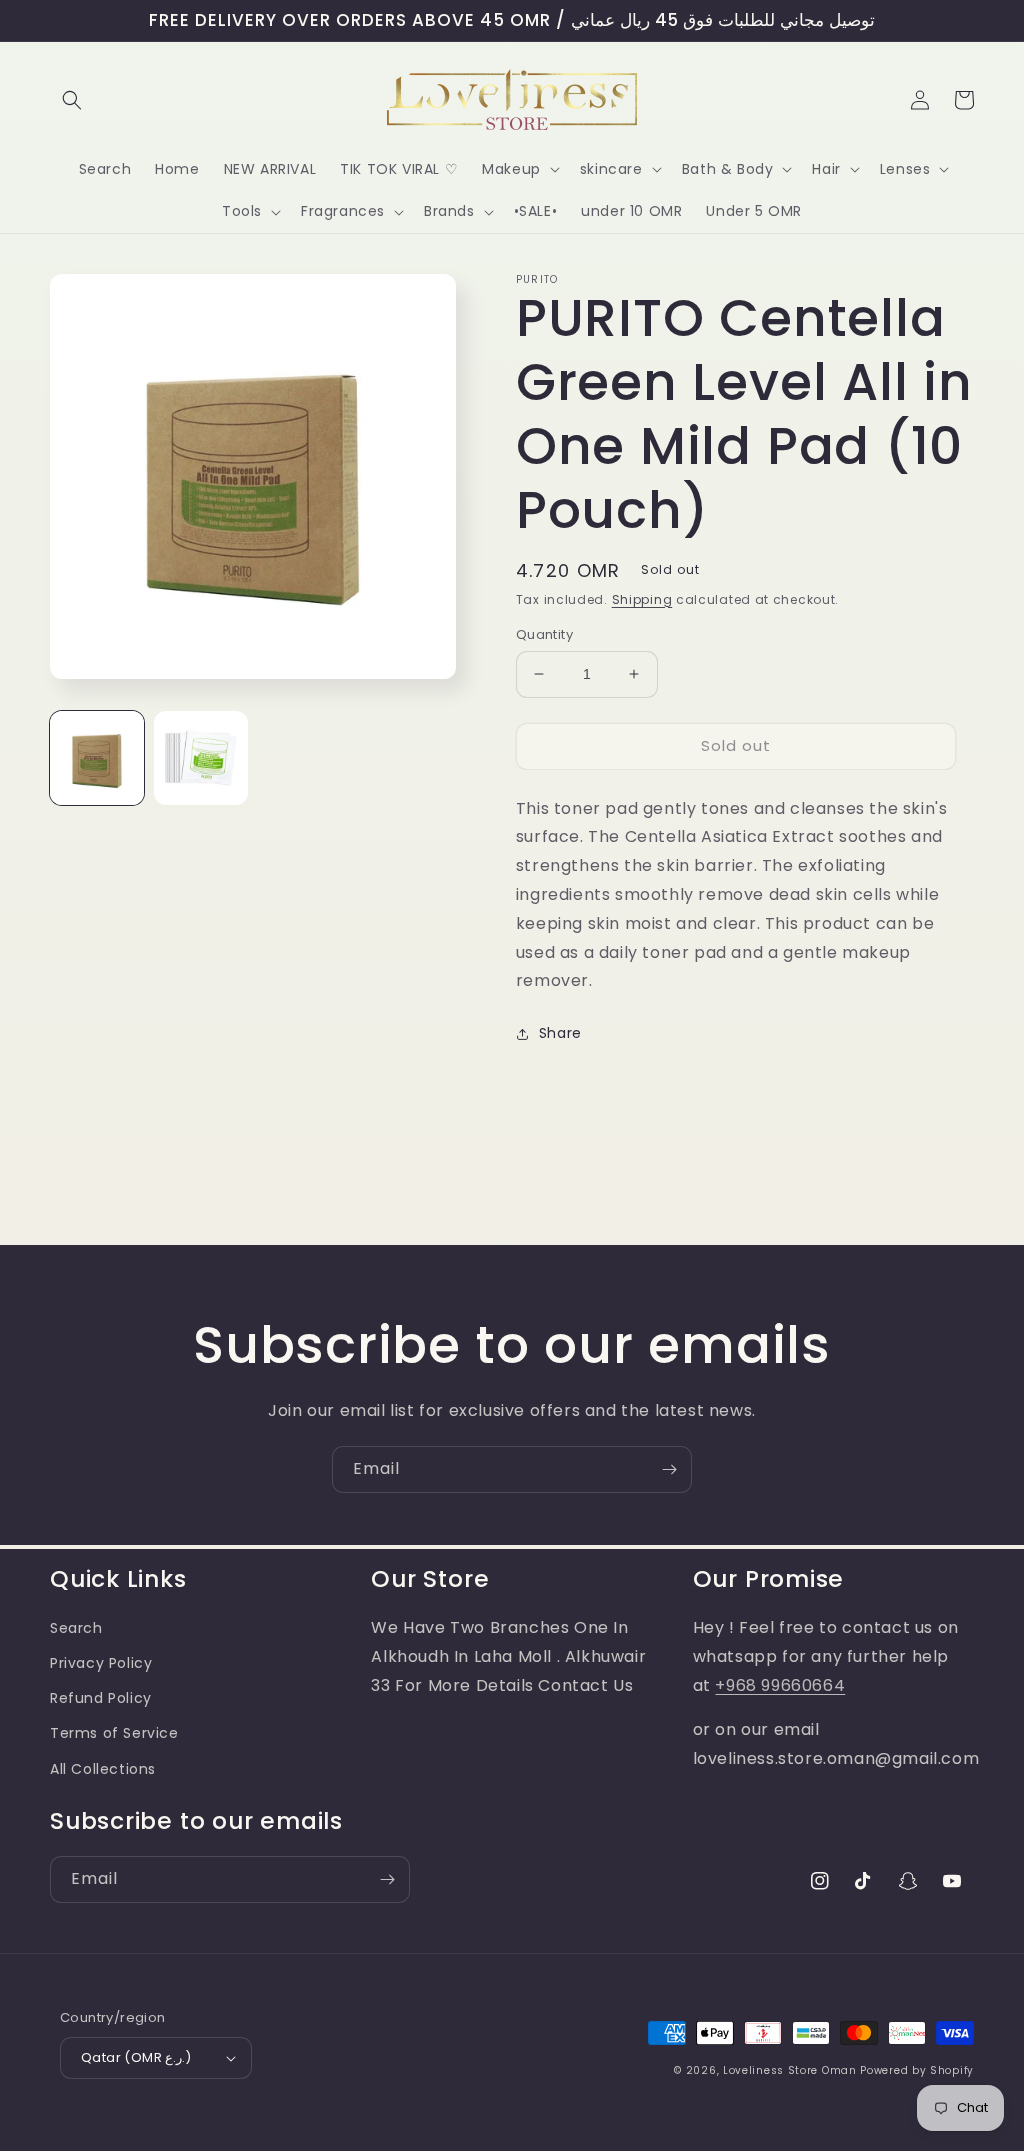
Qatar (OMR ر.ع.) (136, 2057)
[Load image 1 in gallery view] (97, 758)
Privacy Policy (101, 1663)
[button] (72, 100)
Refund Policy (101, 1698)
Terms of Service (114, 1733)
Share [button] (560, 1033)
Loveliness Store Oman (790, 2070)
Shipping (642, 599)
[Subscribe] (669, 1469)
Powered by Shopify (917, 2070)
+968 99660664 (780, 1685)
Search (76, 1628)
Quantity (544, 634)
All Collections (103, 1769)
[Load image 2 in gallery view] (201, 758)
